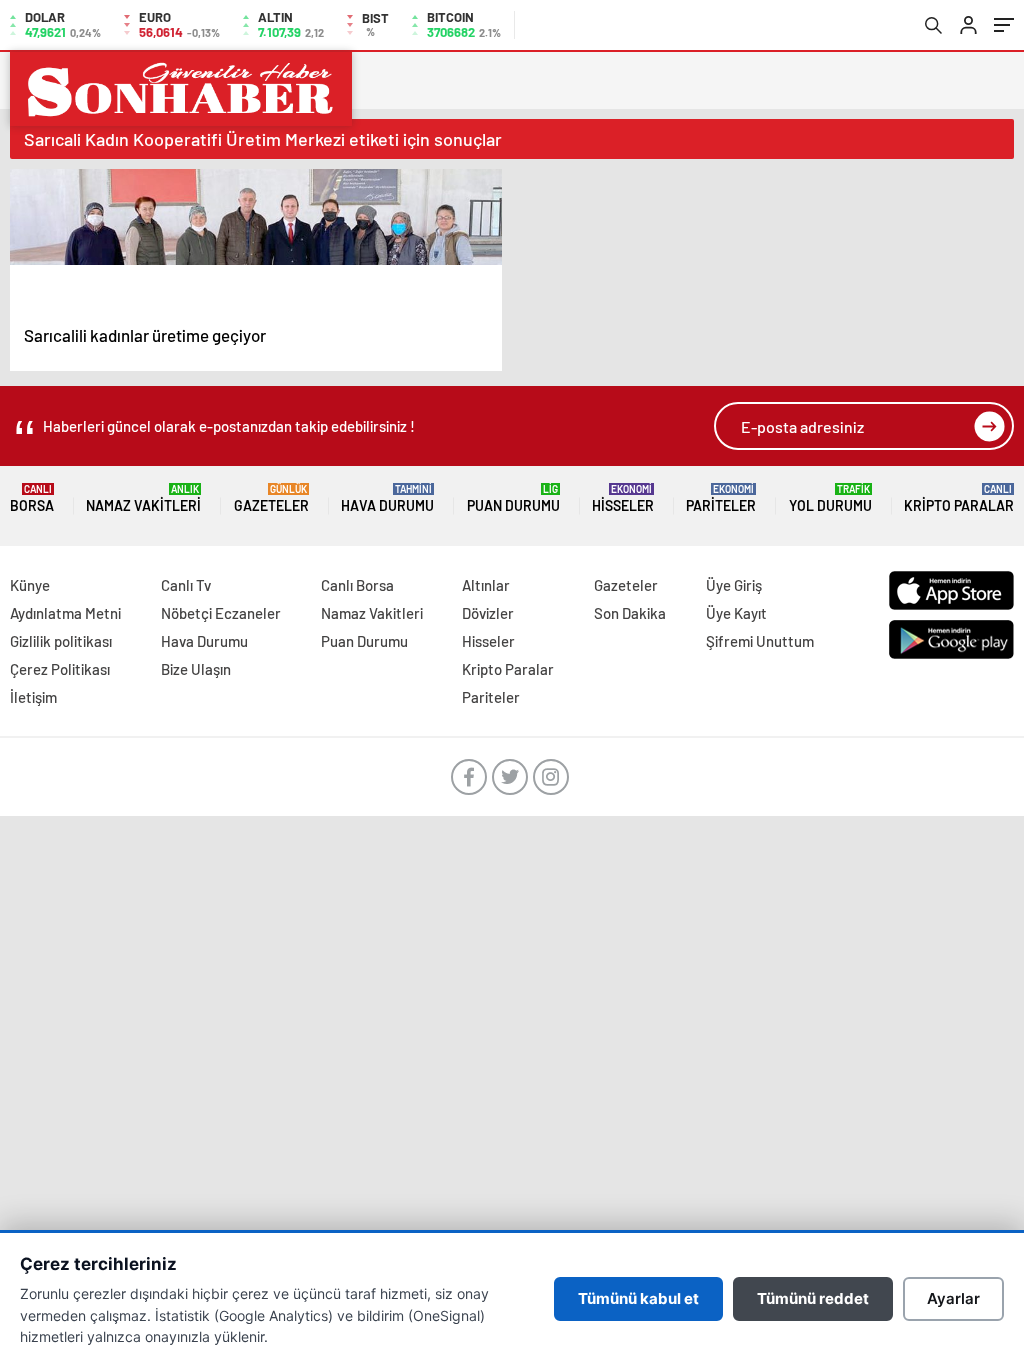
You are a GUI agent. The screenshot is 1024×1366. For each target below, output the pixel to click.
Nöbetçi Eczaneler (221, 613)
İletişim (33, 697)
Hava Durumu (387, 498)
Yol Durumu (830, 498)
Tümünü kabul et (638, 1298)
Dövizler (488, 613)
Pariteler (721, 498)
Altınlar (486, 585)
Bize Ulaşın (196, 669)
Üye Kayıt (736, 613)
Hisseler (623, 498)
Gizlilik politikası (61, 641)
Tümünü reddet (813, 1298)
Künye (30, 585)
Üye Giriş (734, 585)
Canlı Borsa (357, 585)
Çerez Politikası (60, 669)
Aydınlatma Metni (65, 613)
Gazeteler (271, 498)
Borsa (32, 498)
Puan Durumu (513, 498)
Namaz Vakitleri (143, 498)
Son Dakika (630, 613)
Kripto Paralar (959, 498)
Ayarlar (953, 1298)
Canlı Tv (186, 585)
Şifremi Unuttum (760, 641)
